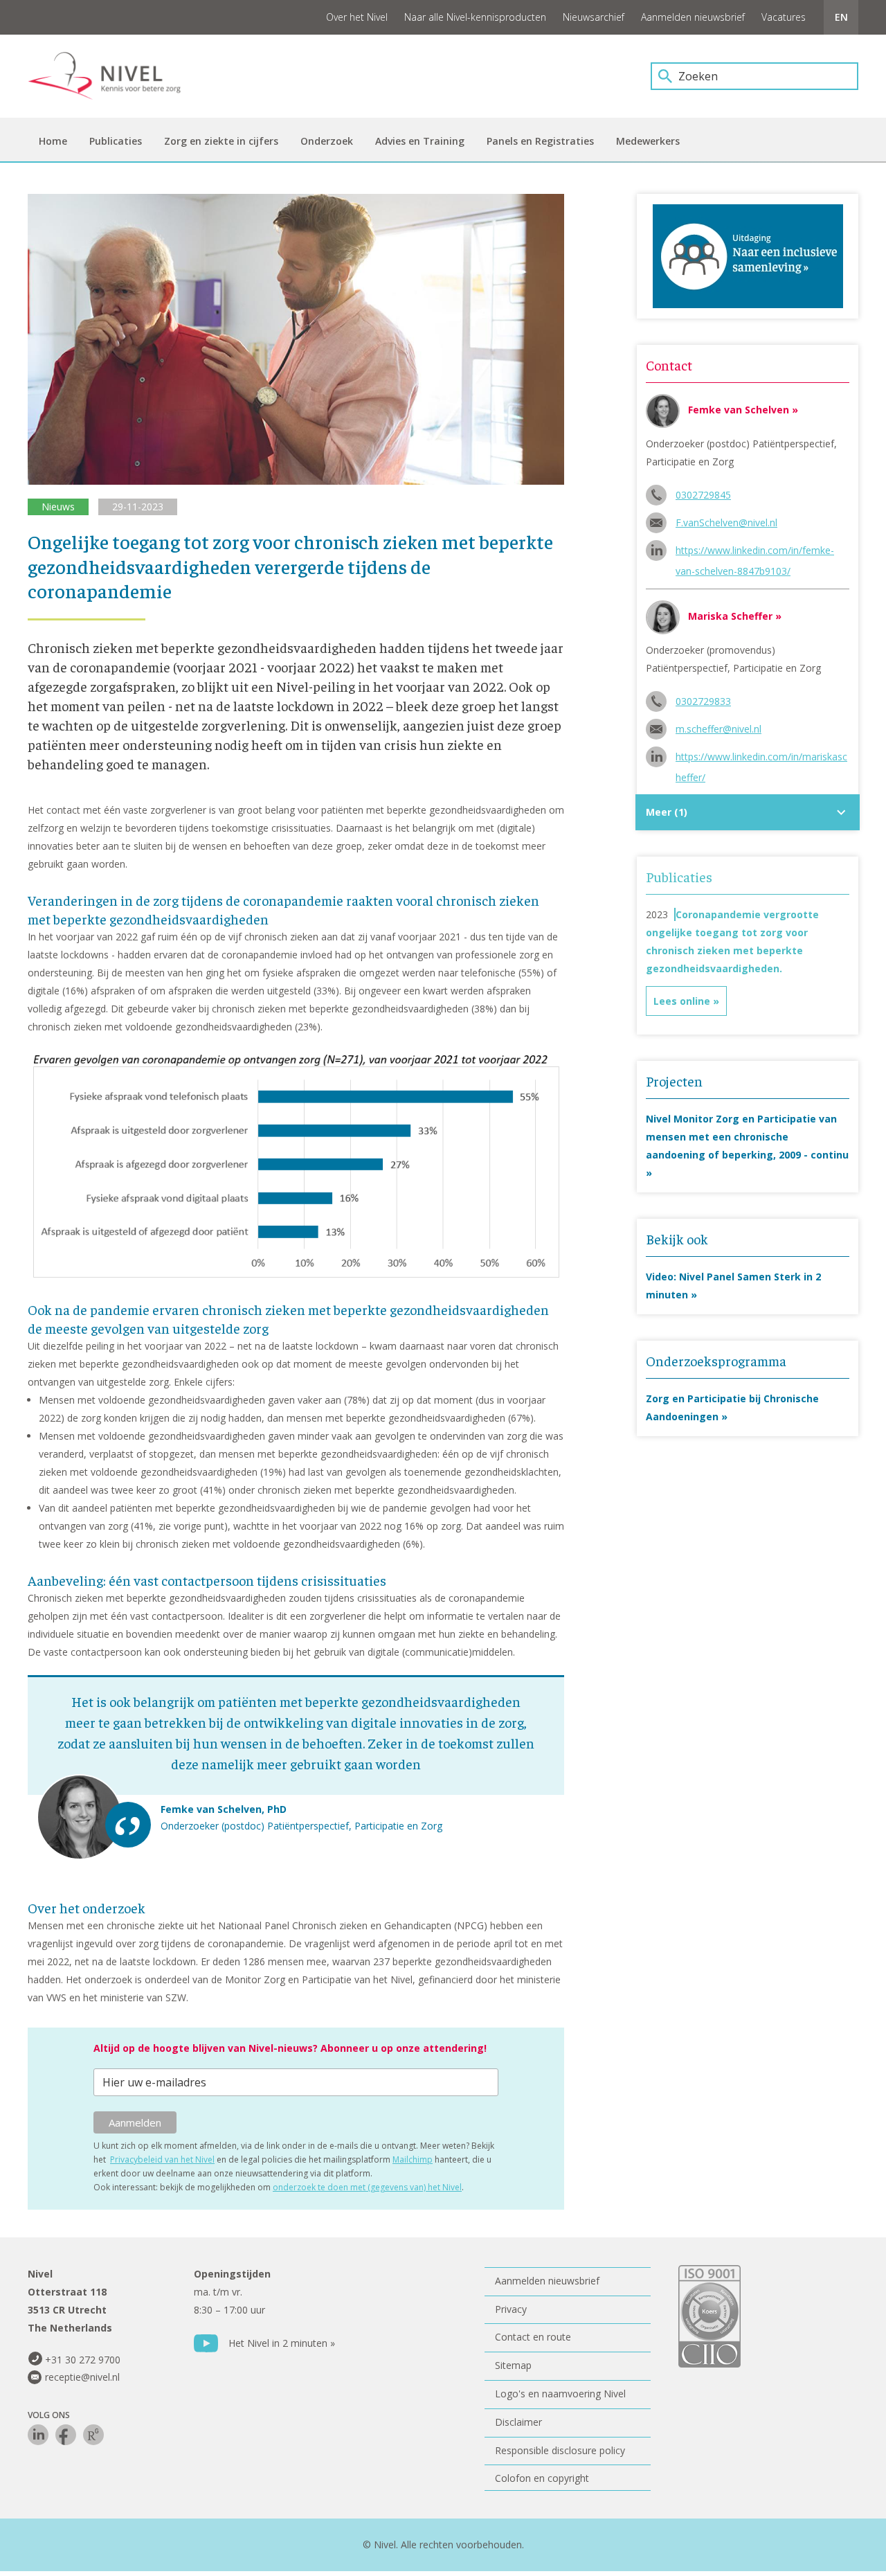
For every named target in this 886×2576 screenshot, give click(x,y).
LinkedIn (38, 2435)
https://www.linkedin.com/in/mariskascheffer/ (761, 759)
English (841, 17)
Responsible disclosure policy (560, 2450)
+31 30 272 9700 (83, 2360)
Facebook (66, 2435)
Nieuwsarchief (594, 17)
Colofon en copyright (542, 2478)
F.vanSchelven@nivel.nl (726, 522)
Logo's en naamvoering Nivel (560, 2394)
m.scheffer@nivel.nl (718, 729)
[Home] (114, 76)
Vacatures (784, 17)
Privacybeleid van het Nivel (162, 2159)
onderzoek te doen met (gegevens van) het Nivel (367, 2187)
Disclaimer (518, 2422)
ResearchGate (93, 2435)
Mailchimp (413, 2159)
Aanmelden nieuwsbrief (693, 17)
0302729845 (703, 495)
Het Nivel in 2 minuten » (282, 2343)
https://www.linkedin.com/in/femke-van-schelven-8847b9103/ (755, 552)
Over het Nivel (357, 17)
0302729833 (703, 701)
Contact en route (533, 2337)
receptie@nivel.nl (82, 2377)
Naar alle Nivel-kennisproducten (475, 17)
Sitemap (513, 2365)
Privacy (511, 2309)
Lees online (682, 1001)
